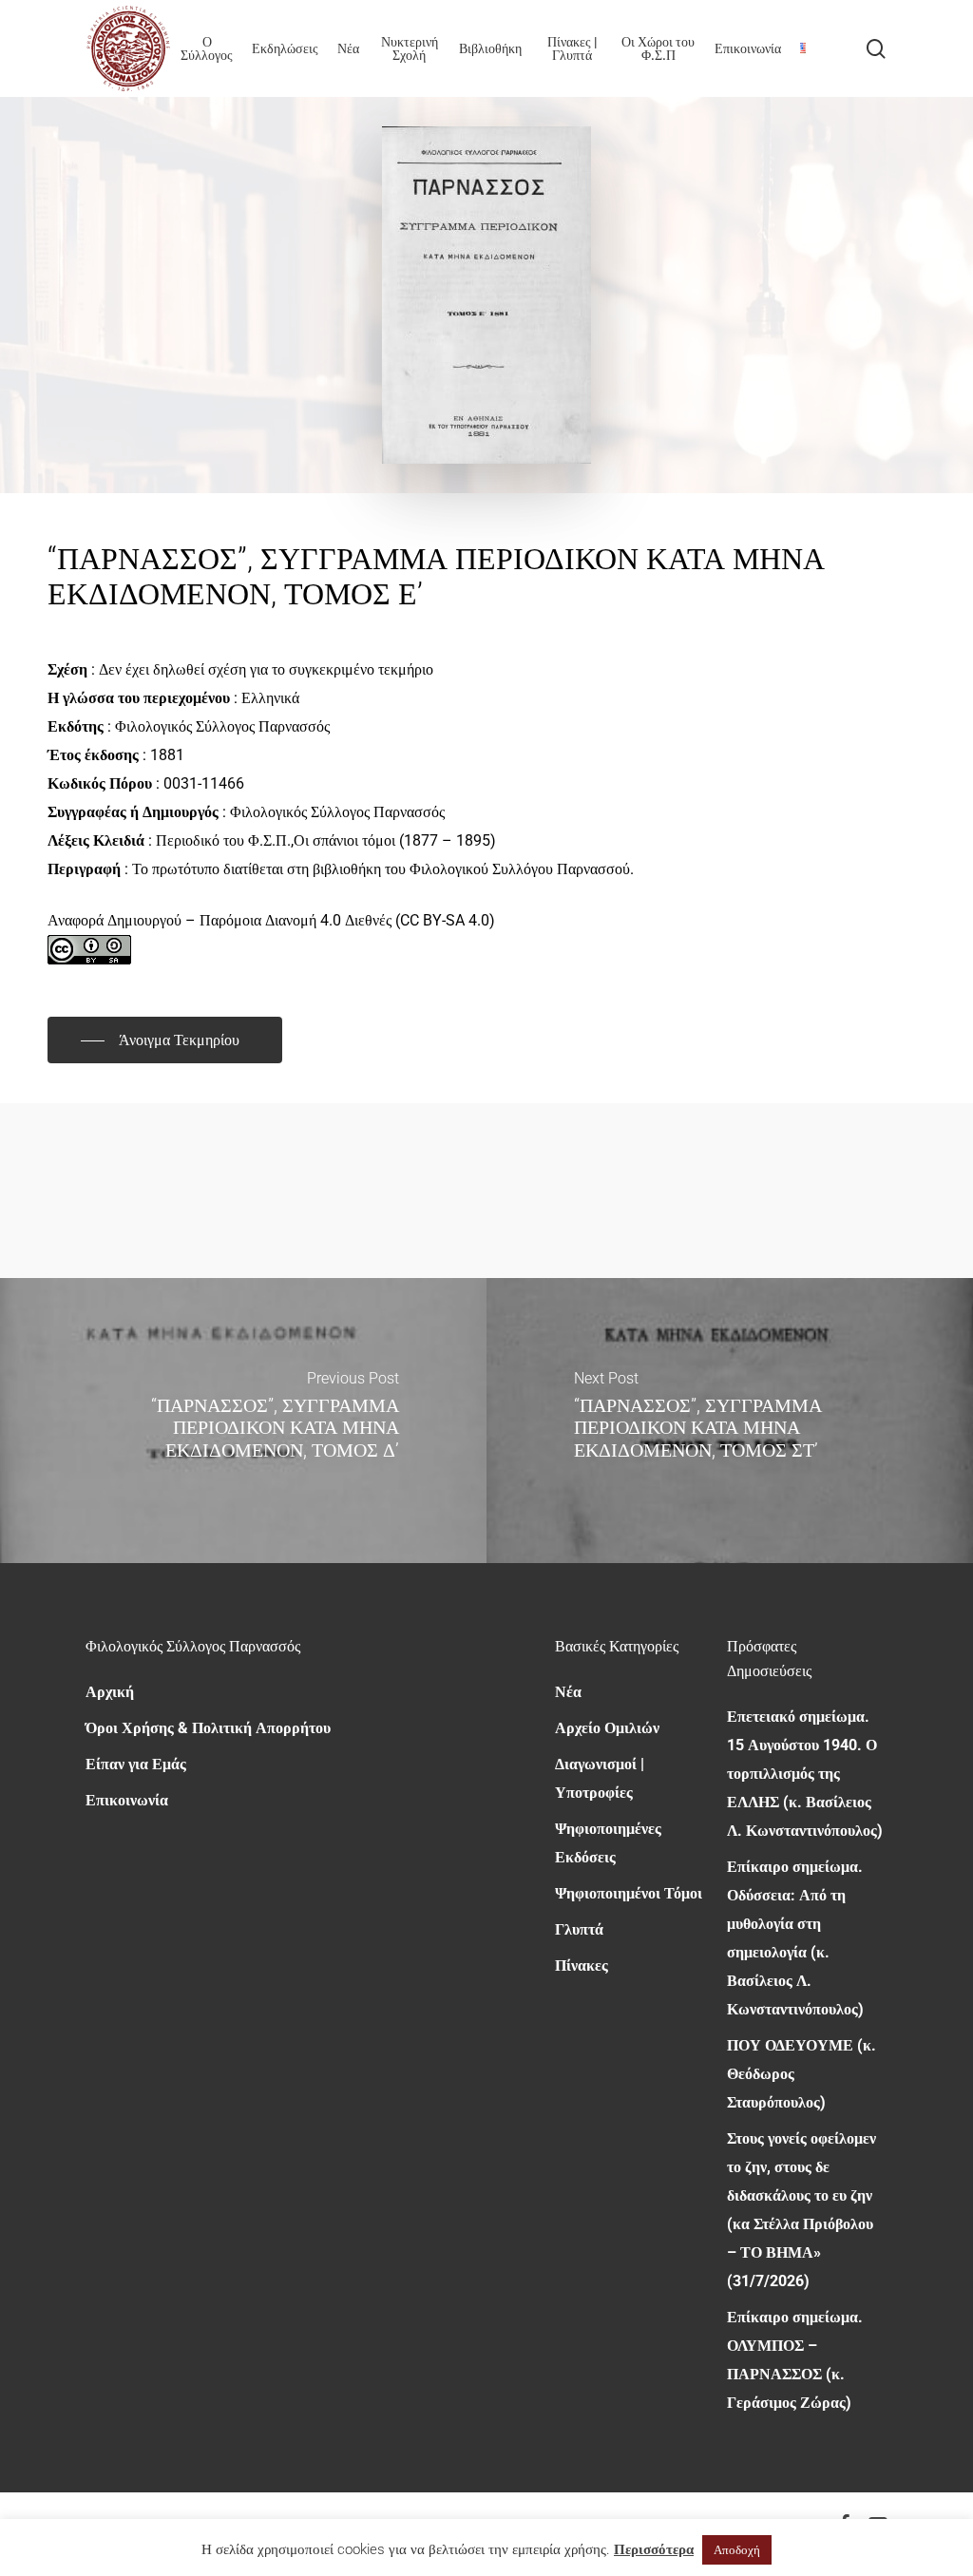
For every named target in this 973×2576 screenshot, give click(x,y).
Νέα (568, 1692)
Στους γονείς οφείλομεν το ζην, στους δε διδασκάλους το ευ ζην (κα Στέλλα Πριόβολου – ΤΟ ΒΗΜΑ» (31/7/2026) (801, 2210)
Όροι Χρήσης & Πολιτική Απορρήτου (208, 1728)
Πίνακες (582, 1965)
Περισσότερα (654, 2549)
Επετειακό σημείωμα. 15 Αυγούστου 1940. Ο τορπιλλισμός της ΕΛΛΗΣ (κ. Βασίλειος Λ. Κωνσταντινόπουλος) (805, 1774)
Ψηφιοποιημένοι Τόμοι (629, 1893)
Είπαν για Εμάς (136, 1764)
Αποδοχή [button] (737, 2550)
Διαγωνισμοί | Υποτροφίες (600, 1778)
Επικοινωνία (127, 1800)
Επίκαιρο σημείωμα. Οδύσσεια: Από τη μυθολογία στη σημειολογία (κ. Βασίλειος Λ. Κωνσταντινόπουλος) (795, 1938)
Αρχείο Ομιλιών (607, 1728)
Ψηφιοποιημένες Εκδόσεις (608, 1843)
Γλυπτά (579, 1929)
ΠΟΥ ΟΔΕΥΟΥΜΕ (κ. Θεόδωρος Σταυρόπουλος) (801, 2074)
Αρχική (110, 1692)
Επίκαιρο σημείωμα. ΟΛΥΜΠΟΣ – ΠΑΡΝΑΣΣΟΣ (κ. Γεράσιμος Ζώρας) (795, 2360)
